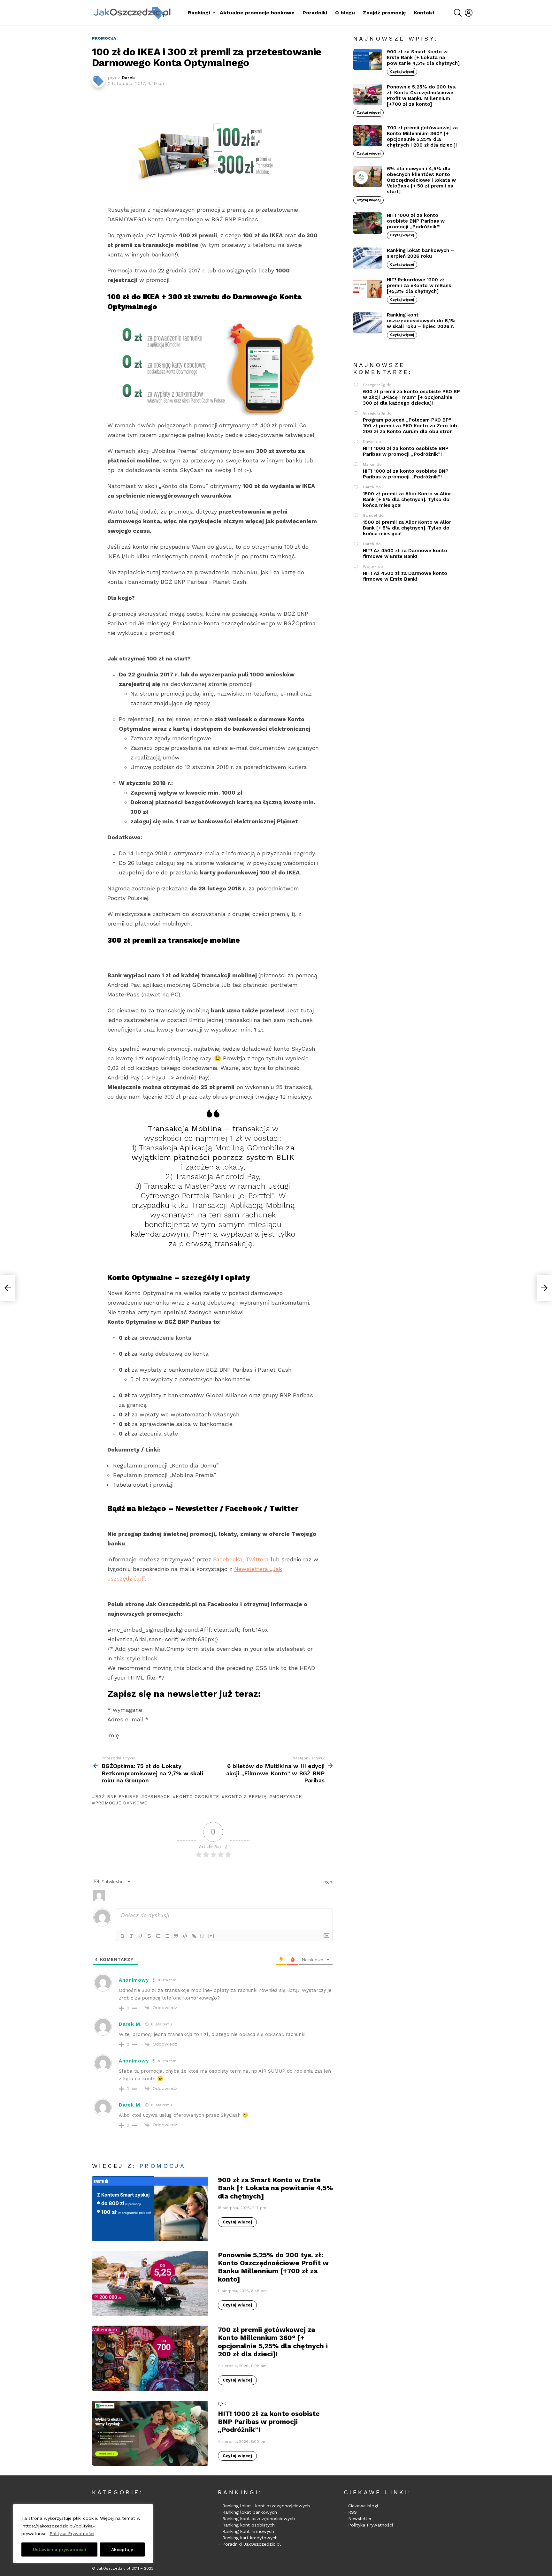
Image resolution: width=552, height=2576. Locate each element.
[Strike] (149, 1936)
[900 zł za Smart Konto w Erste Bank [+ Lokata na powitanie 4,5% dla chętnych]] (150, 2209)
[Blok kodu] (185, 1936)
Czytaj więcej (237, 2222)
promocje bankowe (121, 1803)
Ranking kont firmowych (248, 2531)
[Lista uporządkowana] (158, 1936)
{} (202, 1936)
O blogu (345, 13)
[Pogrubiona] (122, 1936)
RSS (353, 2512)
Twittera (257, 1559)
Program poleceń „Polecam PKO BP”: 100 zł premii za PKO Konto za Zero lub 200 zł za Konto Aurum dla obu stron (410, 426)
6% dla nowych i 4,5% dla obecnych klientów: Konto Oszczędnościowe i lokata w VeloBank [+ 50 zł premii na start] (421, 180)
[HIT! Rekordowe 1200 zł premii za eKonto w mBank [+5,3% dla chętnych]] (368, 288)
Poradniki (315, 13)
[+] (211, 1936)
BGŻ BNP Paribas (117, 1796)
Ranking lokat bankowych (250, 2512)
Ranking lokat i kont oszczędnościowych (266, 2506)
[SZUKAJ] (458, 13)
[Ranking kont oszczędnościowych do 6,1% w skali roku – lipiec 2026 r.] (368, 323)
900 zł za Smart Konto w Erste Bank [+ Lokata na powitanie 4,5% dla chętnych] (276, 2188)
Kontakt (424, 13)
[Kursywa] (131, 1936)
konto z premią (246, 1796)
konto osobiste (197, 1796)
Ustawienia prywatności (59, 2549)
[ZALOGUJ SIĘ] (469, 13)
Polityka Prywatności (72, 2534)
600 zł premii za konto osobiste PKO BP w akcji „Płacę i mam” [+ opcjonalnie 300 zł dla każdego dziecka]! (411, 397)
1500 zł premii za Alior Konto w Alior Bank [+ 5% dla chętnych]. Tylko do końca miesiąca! (407, 499)
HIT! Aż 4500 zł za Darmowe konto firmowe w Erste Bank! (405, 553)
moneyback (287, 1796)
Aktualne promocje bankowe (257, 13)
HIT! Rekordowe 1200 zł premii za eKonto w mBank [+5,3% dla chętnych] (419, 286)
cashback (157, 1796)
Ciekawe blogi (363, 2506)
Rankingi (199, 13)
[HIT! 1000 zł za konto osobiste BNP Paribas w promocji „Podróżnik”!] (150, 2433)
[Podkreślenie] (140, 1936)
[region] (83, 2534)
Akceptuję (122, 2549)
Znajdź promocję (384, 13)
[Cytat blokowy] (176, 1936)
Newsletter (360, 2519)
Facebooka (228, 1559)
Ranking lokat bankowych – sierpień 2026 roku (420, 253)
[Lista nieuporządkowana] (167, 1936)
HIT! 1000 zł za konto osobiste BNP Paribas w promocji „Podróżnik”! (269, 2422)
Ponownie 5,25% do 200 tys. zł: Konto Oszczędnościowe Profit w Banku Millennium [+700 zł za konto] (273, 2267)
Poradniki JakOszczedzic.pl (252, 2544)
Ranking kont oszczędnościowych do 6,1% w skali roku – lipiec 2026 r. (421, 321)
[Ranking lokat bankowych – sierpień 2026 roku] (368, 258)
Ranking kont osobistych (249, 2525)
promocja (163, 2166)
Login (326, 1882)
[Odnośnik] (194, 1936)
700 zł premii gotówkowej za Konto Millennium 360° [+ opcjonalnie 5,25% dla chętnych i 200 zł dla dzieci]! (273, 2342)
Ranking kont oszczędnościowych (259, 2519)
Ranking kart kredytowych (250, 2538)
